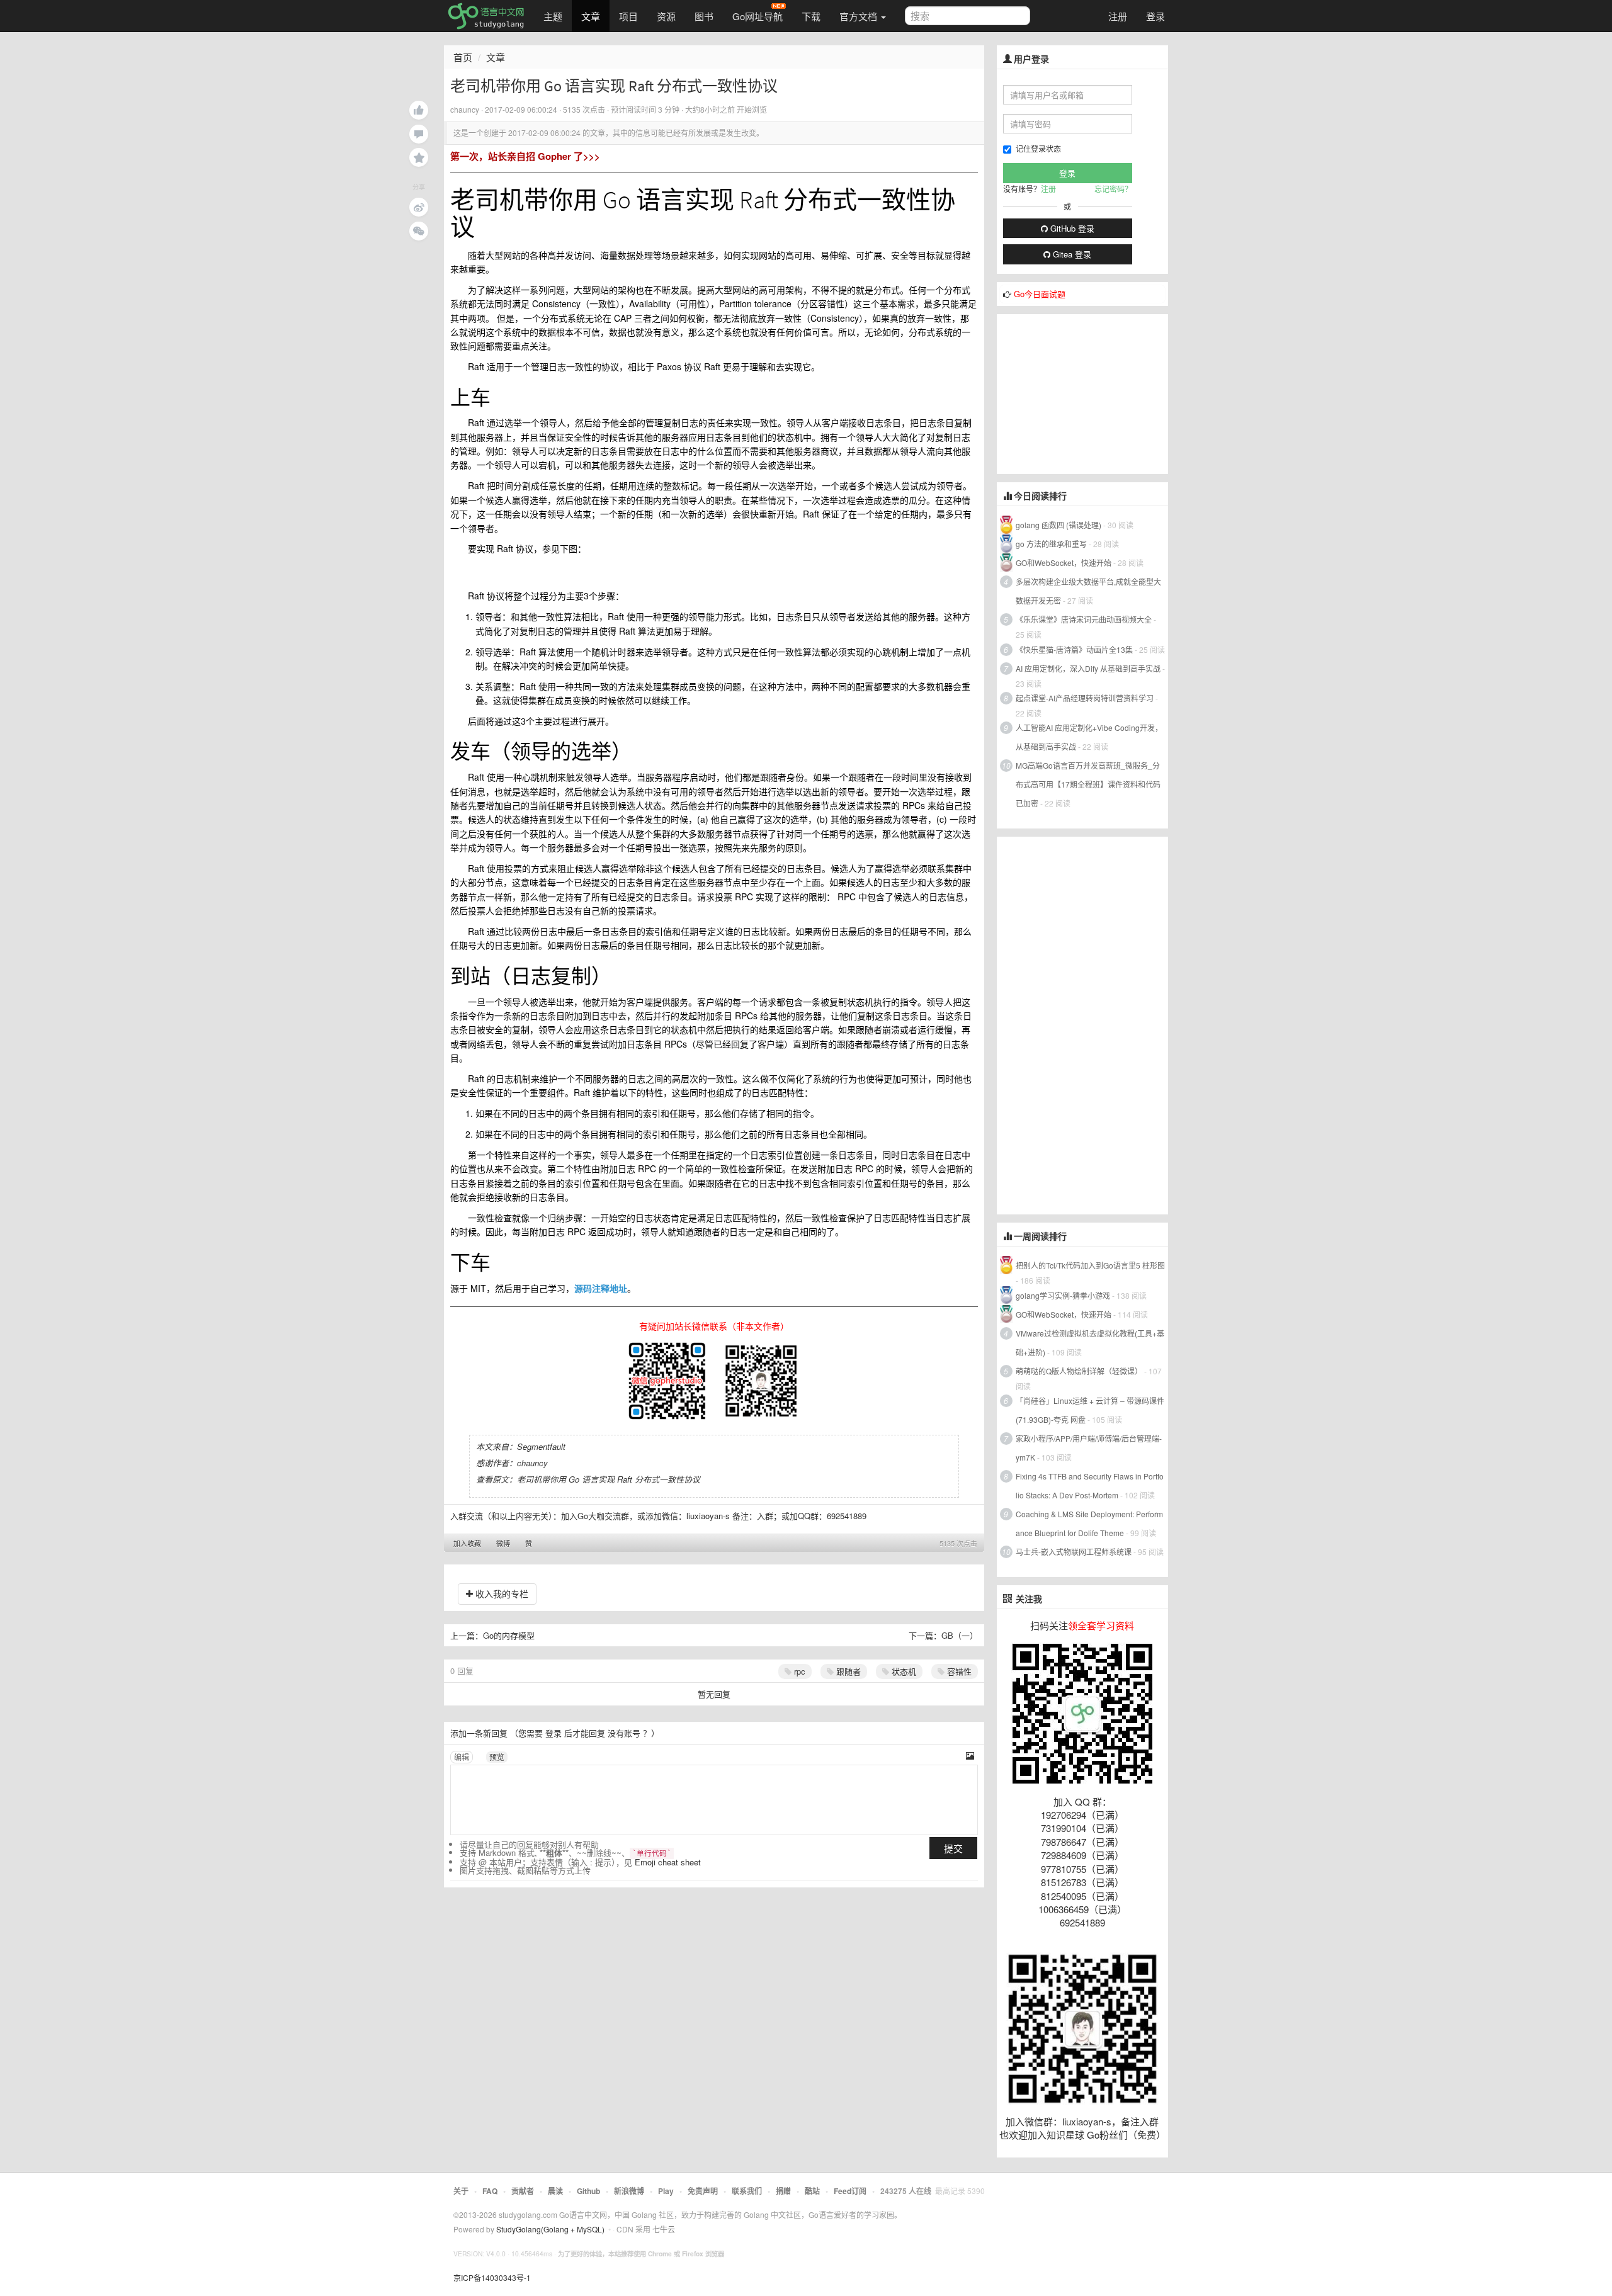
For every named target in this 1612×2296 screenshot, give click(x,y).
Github (588, 2191)
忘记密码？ (1113, 189)
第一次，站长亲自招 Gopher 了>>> (525, 156)
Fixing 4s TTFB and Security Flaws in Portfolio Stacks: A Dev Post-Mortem (1090, 1485)
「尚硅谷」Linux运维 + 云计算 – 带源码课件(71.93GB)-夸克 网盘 (1090, 1410)
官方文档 (860, 16)
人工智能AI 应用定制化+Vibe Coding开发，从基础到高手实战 (1089, 737)
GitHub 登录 (1071, 228)
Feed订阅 (850, 2191)
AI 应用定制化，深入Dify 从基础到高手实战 (1088, 668)
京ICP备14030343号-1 (492, 2277)
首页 (463, 57)
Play (666, 2191)
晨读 (555, 2191)
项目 (628, 16)
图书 (704, 16)
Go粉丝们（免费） (1126, 2135)
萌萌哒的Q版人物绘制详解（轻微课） (1079, 1371)
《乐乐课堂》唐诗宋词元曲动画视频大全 (1084, 619)
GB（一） (960, 1635)
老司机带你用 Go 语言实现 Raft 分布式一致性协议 (609, 1479)
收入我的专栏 (501, 1593)
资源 (666, 16)
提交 (953, 1848)
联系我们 (747, 2191)
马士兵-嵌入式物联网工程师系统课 (1074, 1552)
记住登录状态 (1038, 148)
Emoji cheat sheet (668, 1862)
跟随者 (847, 1671)
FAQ (490, 2191)
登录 (1155, 16)
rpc (798, 1671)
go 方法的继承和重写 (1051, 544)
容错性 (958, 1671)
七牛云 (664, 2229)
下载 (811, 16)
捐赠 (783, 2191)
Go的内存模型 (509, 1635)
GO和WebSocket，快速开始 (1064, 563)
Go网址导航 (758, 16)
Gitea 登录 (1071, 254)
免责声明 (703, 2191)
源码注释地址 (601, 1288)
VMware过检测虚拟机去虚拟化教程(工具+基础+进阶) (1090, 1343)
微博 (503, 1543)
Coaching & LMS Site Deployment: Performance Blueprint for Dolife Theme (1089, 1523)
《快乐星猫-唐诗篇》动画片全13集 (1074, 649)
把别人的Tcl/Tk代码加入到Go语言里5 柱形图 (1090, 1265)
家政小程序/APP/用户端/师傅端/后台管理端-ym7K (1089, 1448)
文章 (591, 16)
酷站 (812, 2191)
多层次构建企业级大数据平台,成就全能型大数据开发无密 (1088, 591)
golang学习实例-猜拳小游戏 (1063, 1295)
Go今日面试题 (1040, 294)
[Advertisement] (1091, 393)
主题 (553, 16)
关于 (461, 2191)
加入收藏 (467, 1543)
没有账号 (624, 1733)
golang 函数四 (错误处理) (1059, 525)
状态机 (903, 1671)
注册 (1118, 16)
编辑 (462, 1757)
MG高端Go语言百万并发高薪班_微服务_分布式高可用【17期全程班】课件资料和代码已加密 (1088, 784)
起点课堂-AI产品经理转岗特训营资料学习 (1085, 698)
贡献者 (523, 2191)
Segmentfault (541, 1446)
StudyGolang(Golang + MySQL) (550, 2229)
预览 (497, 1757)
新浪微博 (629, 2191)
